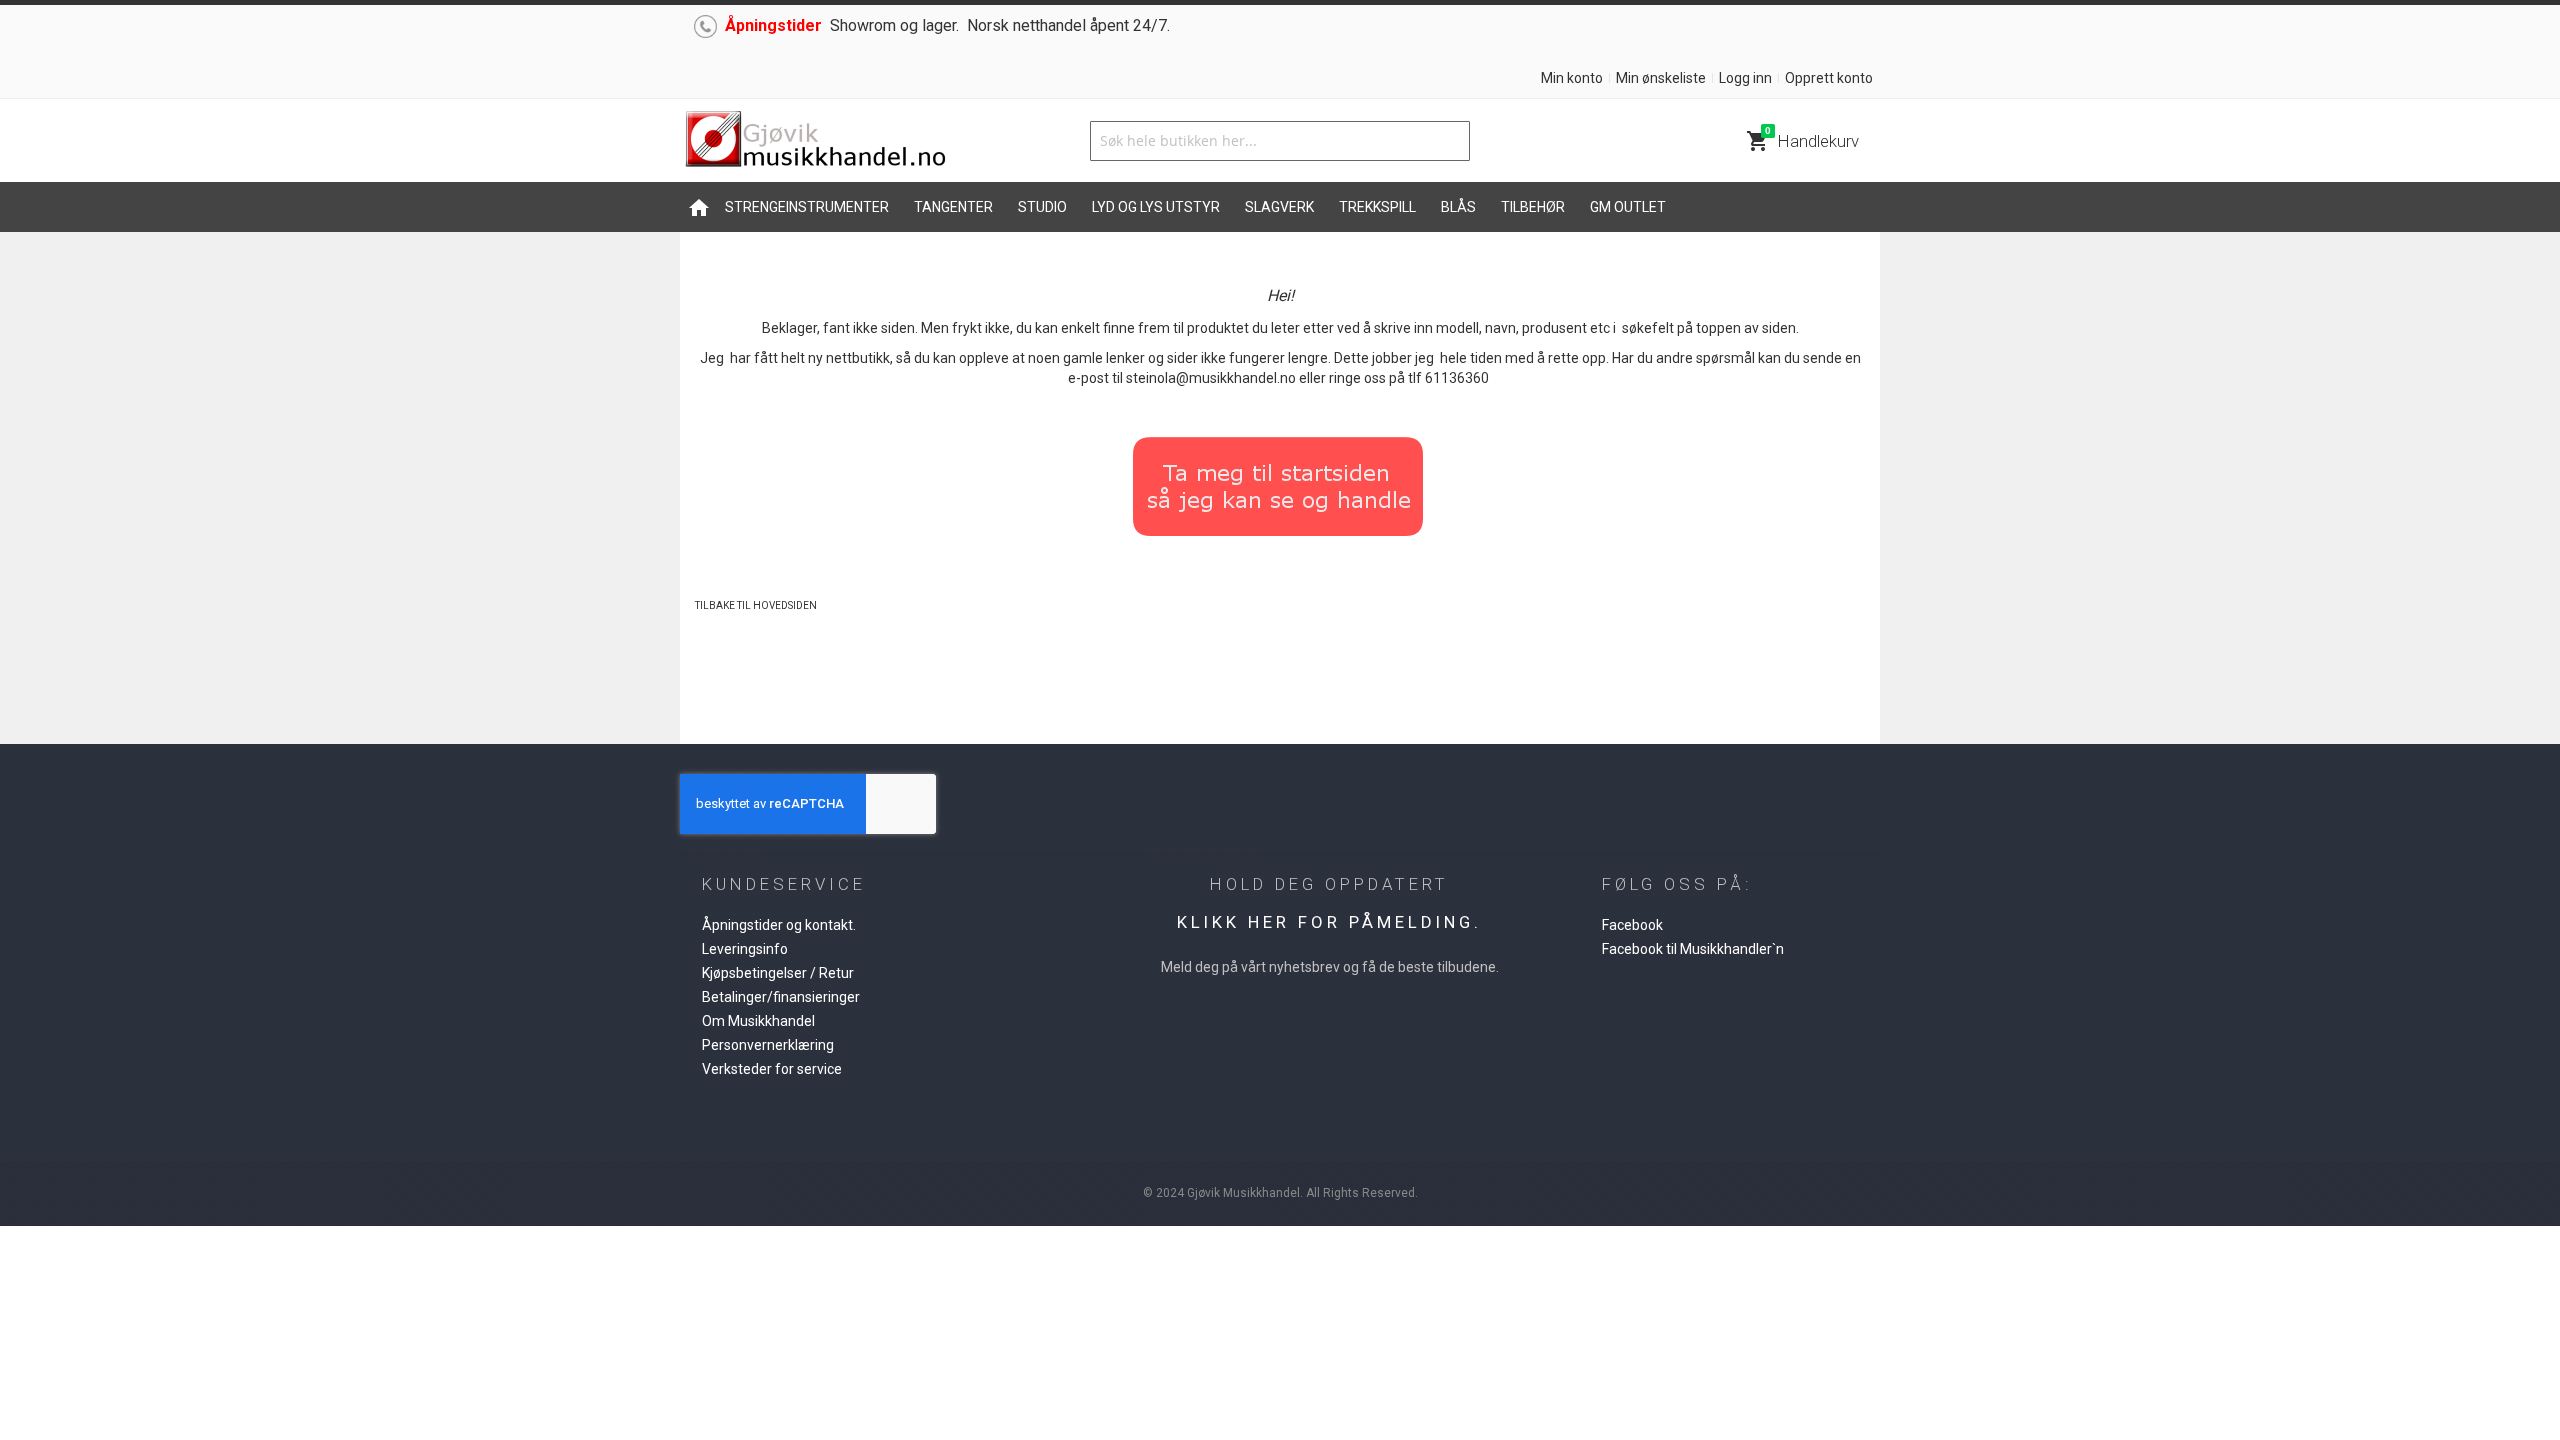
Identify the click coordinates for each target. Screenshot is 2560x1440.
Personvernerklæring (768, 1045)
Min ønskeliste (1661, 78)
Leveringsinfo (745, 949)
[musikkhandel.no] (815, 140)
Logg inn (1745, 78)
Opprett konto (1829, 78)
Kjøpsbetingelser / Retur (778, 973)
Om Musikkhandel (758, 1021)
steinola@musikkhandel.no (1211, 378)
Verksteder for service (772, 1069)
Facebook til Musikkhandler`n (1693, 949)
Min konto (1572, 78)
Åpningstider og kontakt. (779, 925)
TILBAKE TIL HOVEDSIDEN (756, 605)
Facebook (1632, 925)
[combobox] (1280, 141)
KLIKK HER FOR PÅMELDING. (1329, 922)
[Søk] (1450, 141)
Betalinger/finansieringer (781, 997)
